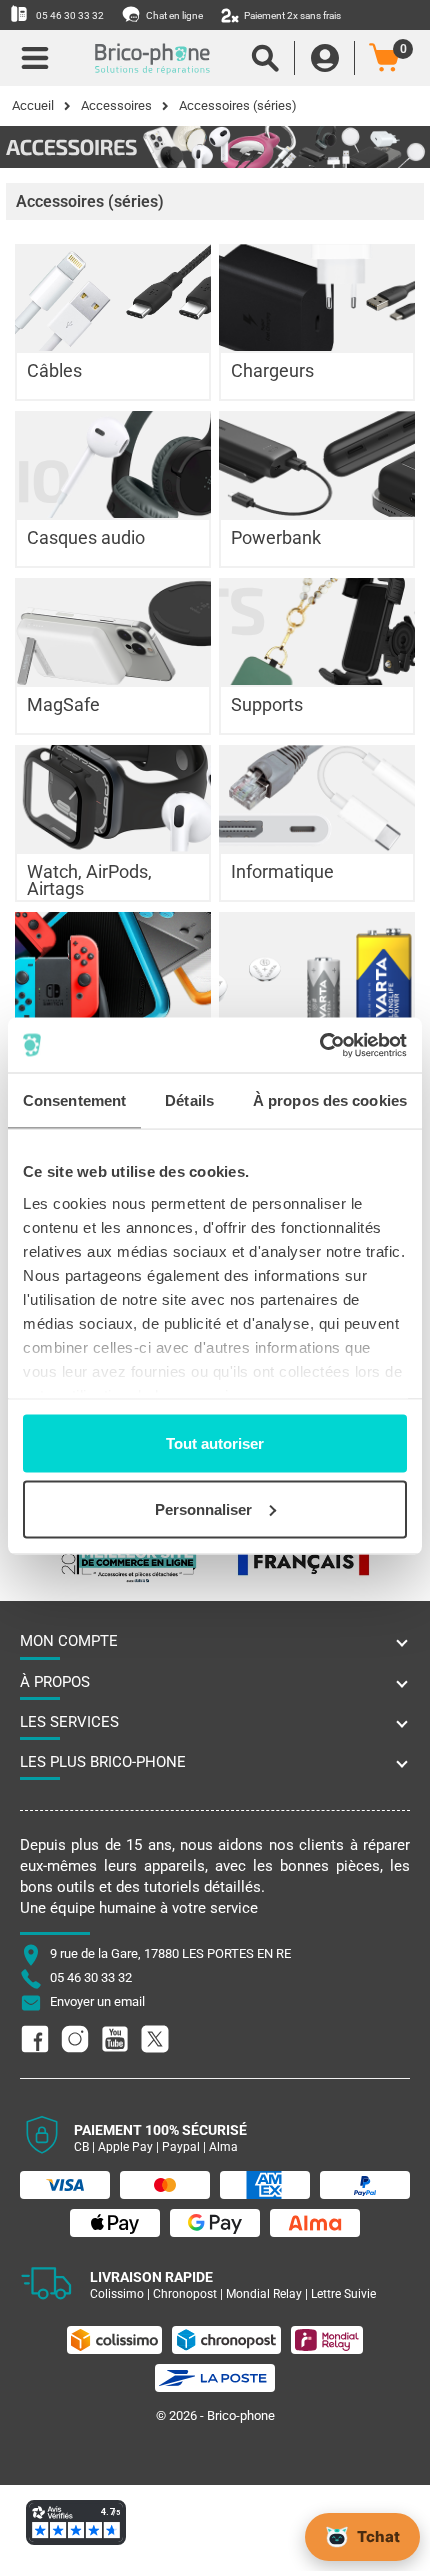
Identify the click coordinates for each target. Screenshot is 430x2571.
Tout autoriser (215, 1443)
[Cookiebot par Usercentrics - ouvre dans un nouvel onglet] (319, 1045)
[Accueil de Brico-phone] (152, 58)
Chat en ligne (173, 15)
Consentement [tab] (74, 1100)
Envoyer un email (97, 2002)
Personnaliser (203, 1508)
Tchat (378, 2536)
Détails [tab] (189, 1100)
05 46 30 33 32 (69, 15)
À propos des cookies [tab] (330, 1100)
